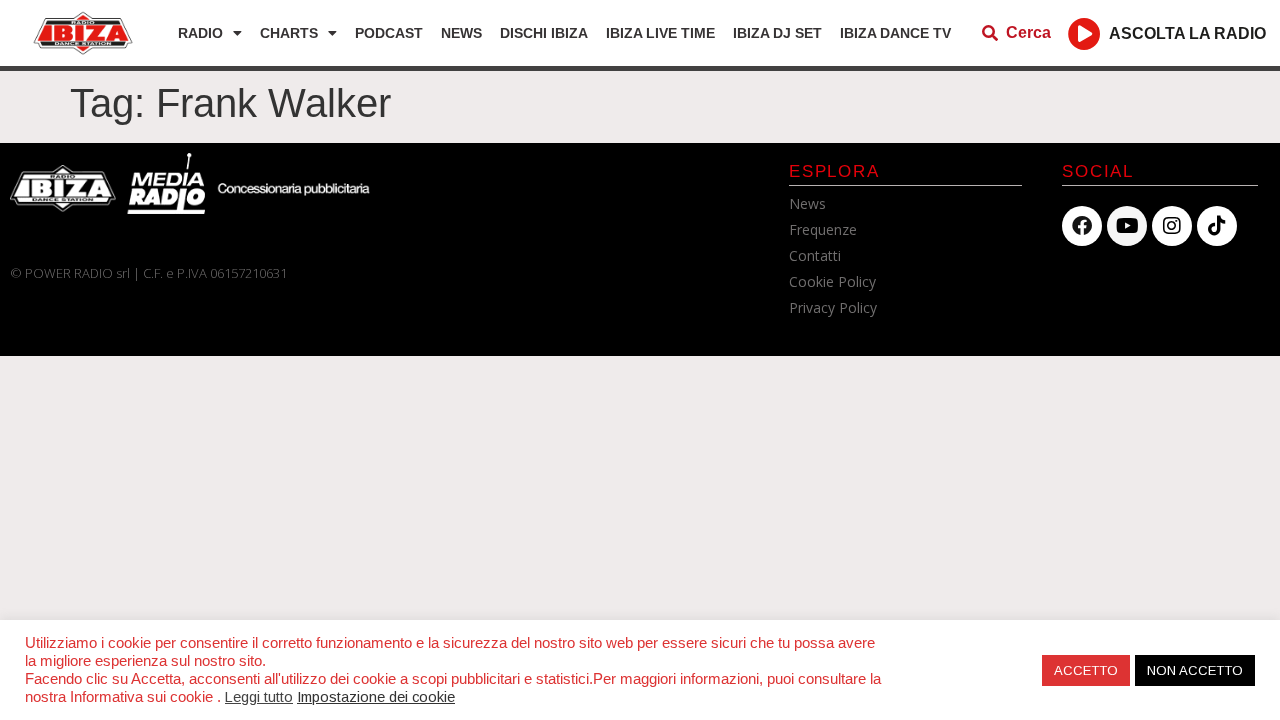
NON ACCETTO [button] (1195, 670)
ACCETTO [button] (1086, 670)
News (461, 33)
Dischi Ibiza (544, 33)
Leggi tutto (259, 697)
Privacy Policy (833, 307)
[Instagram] (1172, 226)
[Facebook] (1082, 226)
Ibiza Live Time (660, 33)
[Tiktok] (1217, 226)
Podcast (389, 33)
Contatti (815, 255)
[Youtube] (1127, 226)
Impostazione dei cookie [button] (376, 697)
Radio (200, 33)
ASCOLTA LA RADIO (1187, 33)
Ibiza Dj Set (777, 33)
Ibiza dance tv (895, 33)
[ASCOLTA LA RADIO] (1084, 33)
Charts (289, 33)
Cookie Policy (832, 281)
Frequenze (823, 229)
